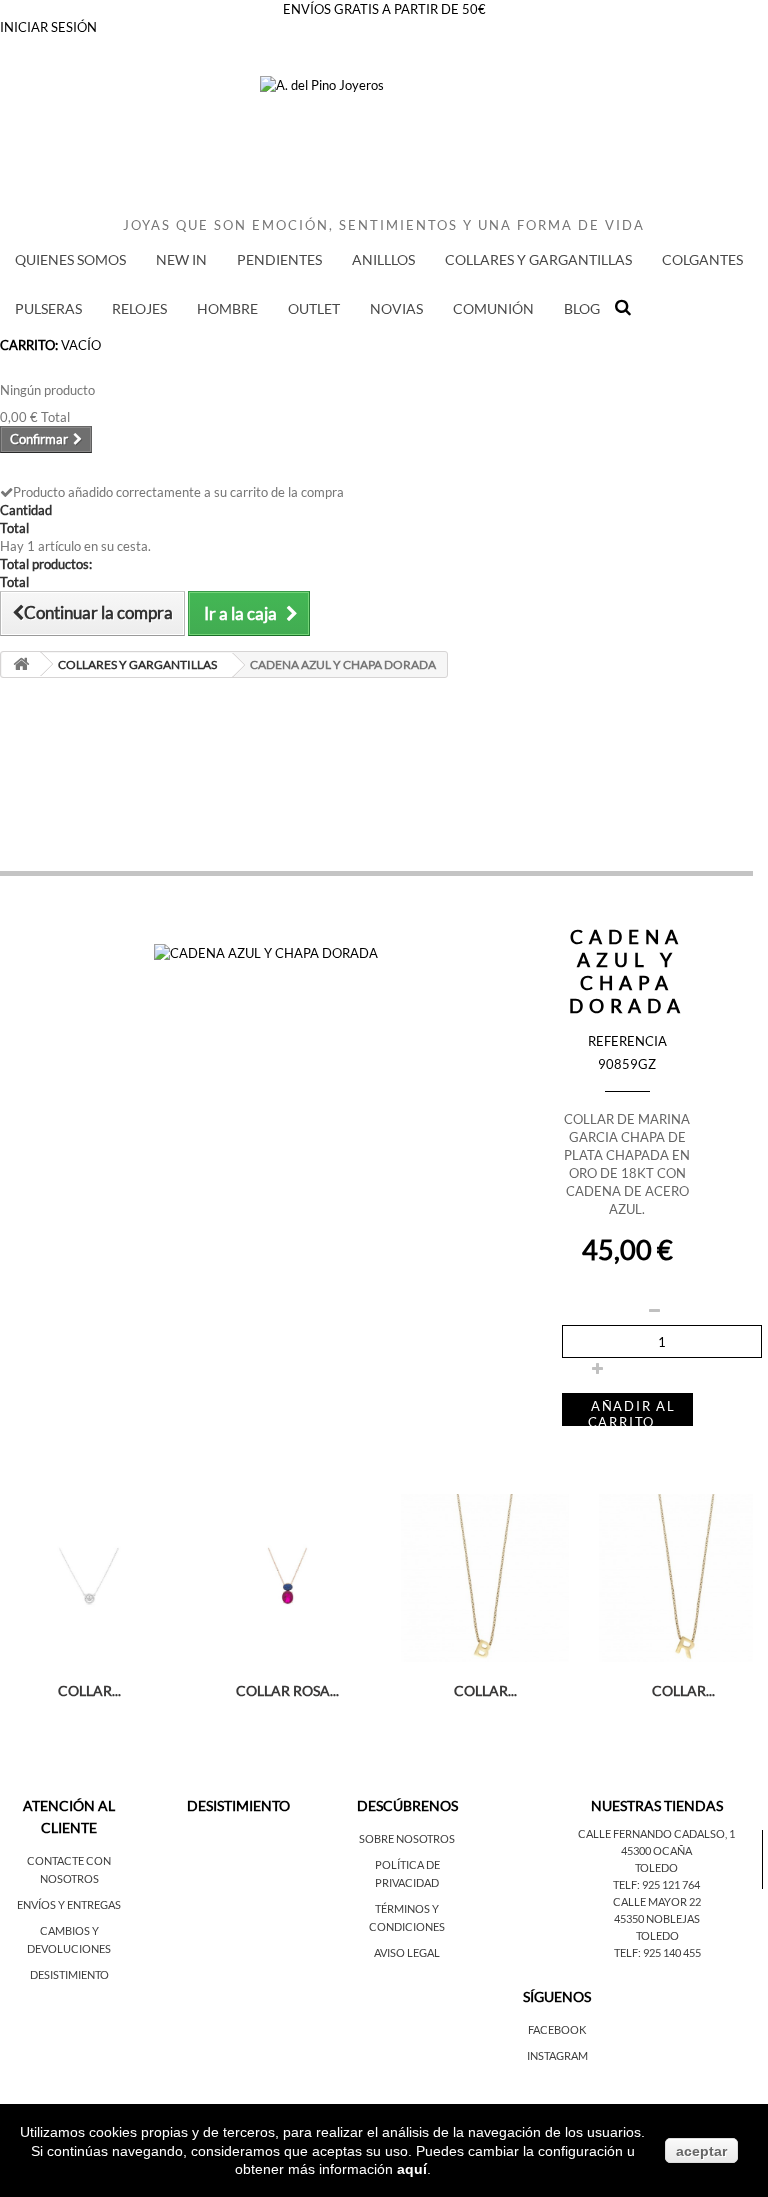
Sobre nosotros (407, 1838)
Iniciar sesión (48, 27)
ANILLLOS (383, 259)
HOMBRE (227, 308)
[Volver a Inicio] (21, 664)
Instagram (557, 2055)
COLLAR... (89, 1690)
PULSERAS (48, 308)
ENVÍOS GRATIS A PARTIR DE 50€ (384, 9)
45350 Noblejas (657, 1918)
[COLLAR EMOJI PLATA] (89, 1578)
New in (181, 259)
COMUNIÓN (493, 308)
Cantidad (589, 1284)
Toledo (656, 1867)
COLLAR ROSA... (287, 1690)
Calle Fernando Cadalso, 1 (656, 1833)
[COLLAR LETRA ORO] (485, 1578)
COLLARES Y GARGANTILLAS (538, 259)
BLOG (582, 308)
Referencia (627, 1041)
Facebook (557, 2029)
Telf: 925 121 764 (656, 1884)
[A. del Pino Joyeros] (384, 146)
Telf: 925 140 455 (657, 1952)
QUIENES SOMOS (70, 259)
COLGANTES (702, 259)
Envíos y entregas (69, 1904)
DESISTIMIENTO (69, 1974)
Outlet (314, 308)
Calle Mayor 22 (657, 1901)
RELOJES (139, 308)
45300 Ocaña (656, 1850)
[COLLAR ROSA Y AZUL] (287, 1578)
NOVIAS (396, 308)
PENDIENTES (279, 259)
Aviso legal (407, 1952)
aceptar (701, 2151)
